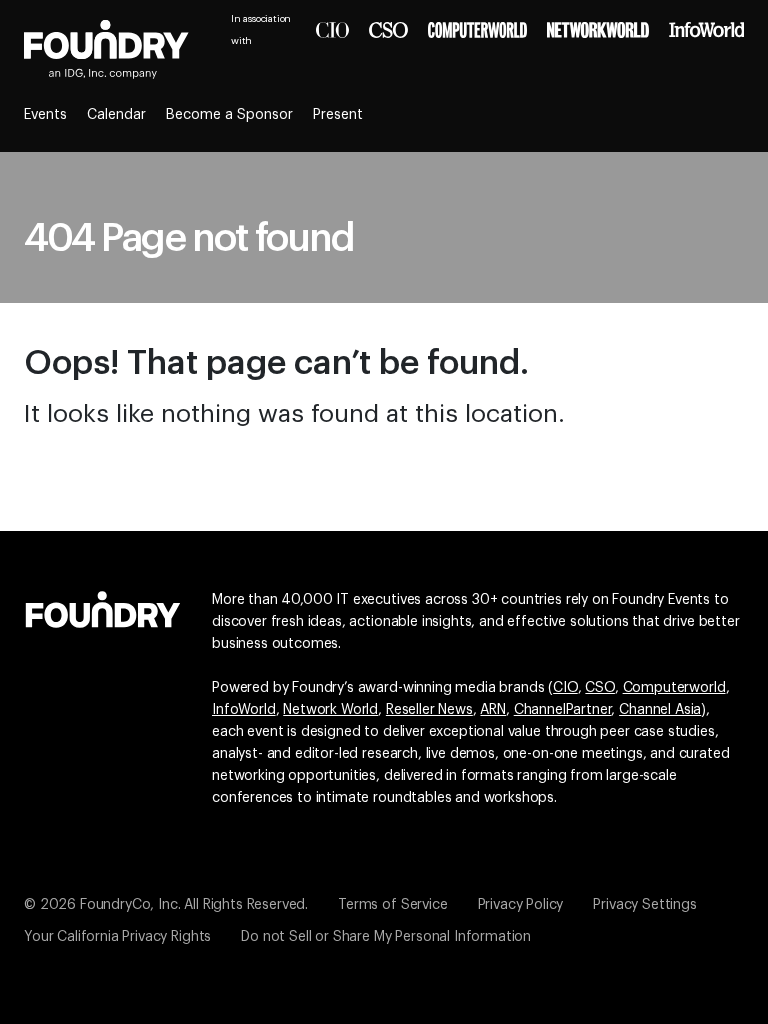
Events (45, 115)
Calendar (116, 115)
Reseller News (429, 710)
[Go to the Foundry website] (103, 607)
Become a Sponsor (229, 115)
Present (338, 115)
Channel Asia (660, 710)
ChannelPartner (563, 710)
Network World (330, 710)
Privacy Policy (521, 905)
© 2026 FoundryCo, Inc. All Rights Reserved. (166, 905)
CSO (600, 688)
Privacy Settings (644, 905)
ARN (493, 710)
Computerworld (674, 688)
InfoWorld (244, 710)
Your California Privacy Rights (117, 937)
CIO (565, 688)
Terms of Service (392, 905)
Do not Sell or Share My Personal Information (386, 937)
